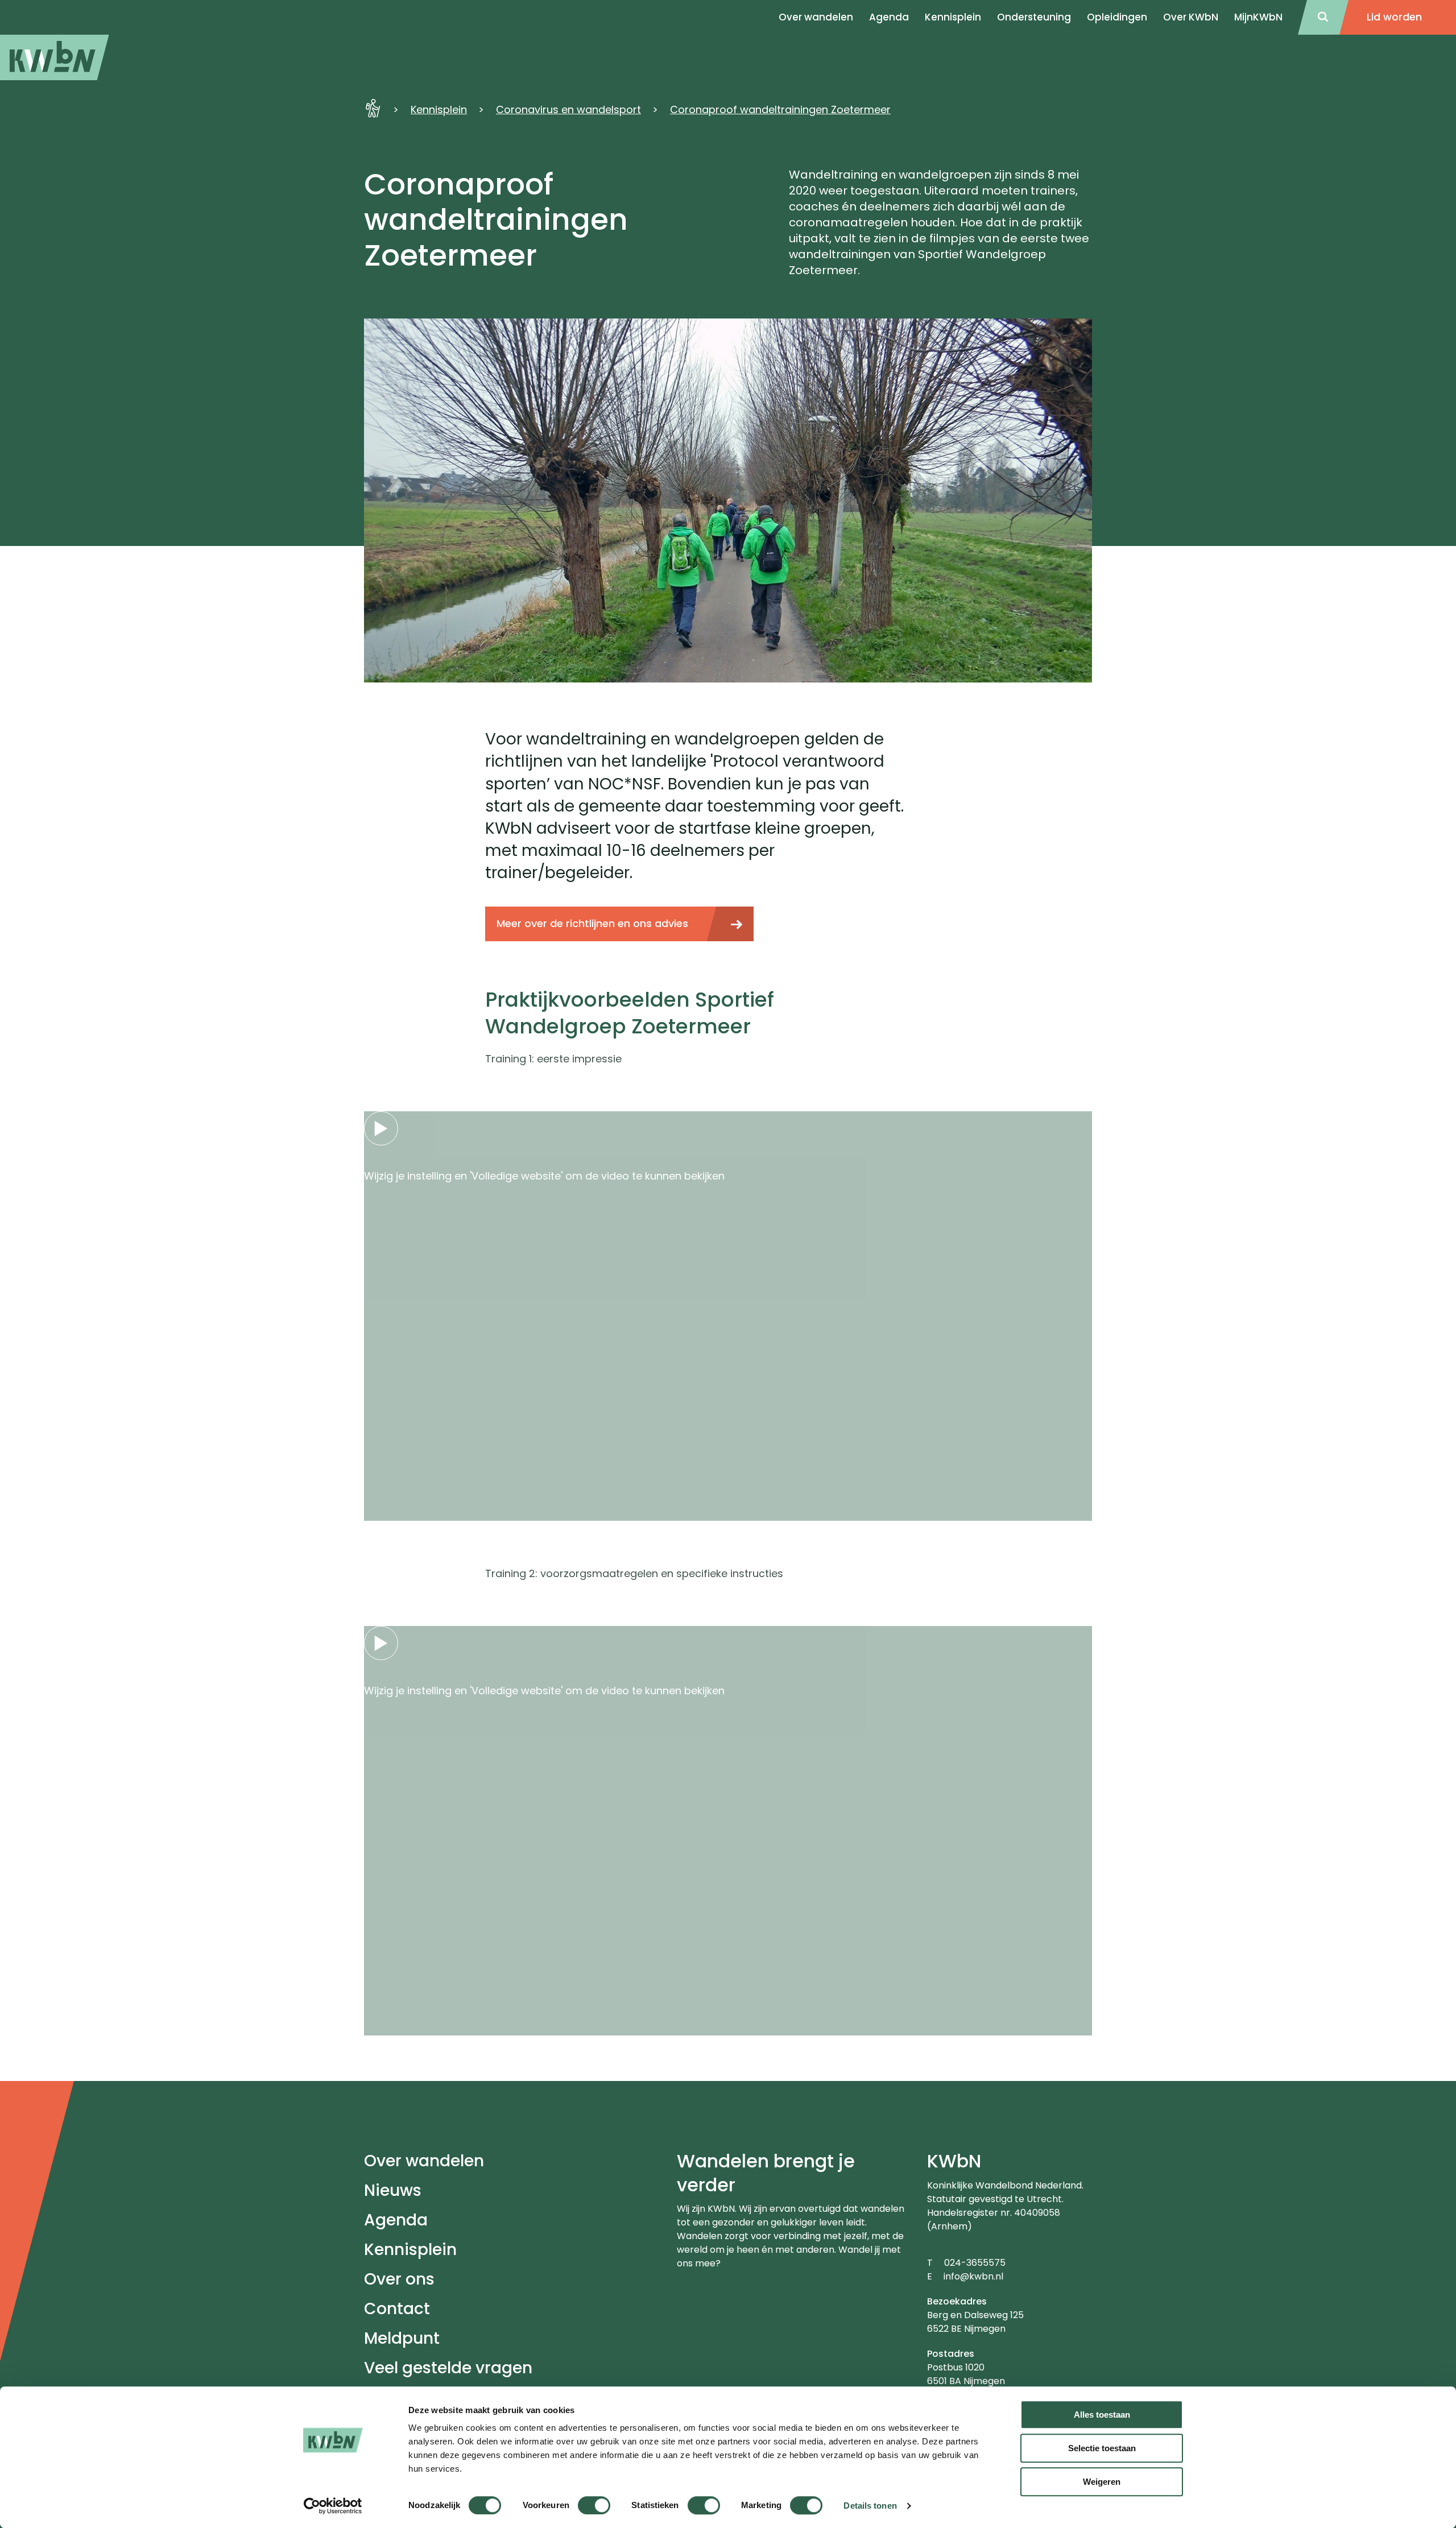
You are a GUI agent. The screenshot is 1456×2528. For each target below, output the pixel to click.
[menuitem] (55, 57)
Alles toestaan (1102, 2415)
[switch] (594, 2505)
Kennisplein (953, 17)
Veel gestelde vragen (448, 2368)
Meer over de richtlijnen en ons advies (592, 923)
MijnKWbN (1258, 17)
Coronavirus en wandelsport (568, 109)
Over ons (399, 2279)
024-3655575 (975, 2263)
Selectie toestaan (1102, 2448)
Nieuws (393, 2190)
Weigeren (1102, 2482)
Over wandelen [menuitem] (816, 17)
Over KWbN (1191, 17)
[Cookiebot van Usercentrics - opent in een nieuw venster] (333, 2506)
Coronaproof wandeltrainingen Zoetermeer (780, 109)
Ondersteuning (1034, 17)
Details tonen (870, 2506)
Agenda (396, 2220)
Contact (397, 2309)
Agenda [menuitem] (889, 17)
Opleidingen (1117, 17)
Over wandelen (424, 2161)
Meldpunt (402, 2338)
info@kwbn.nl (973, 2276)
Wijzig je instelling (408, 1176)
